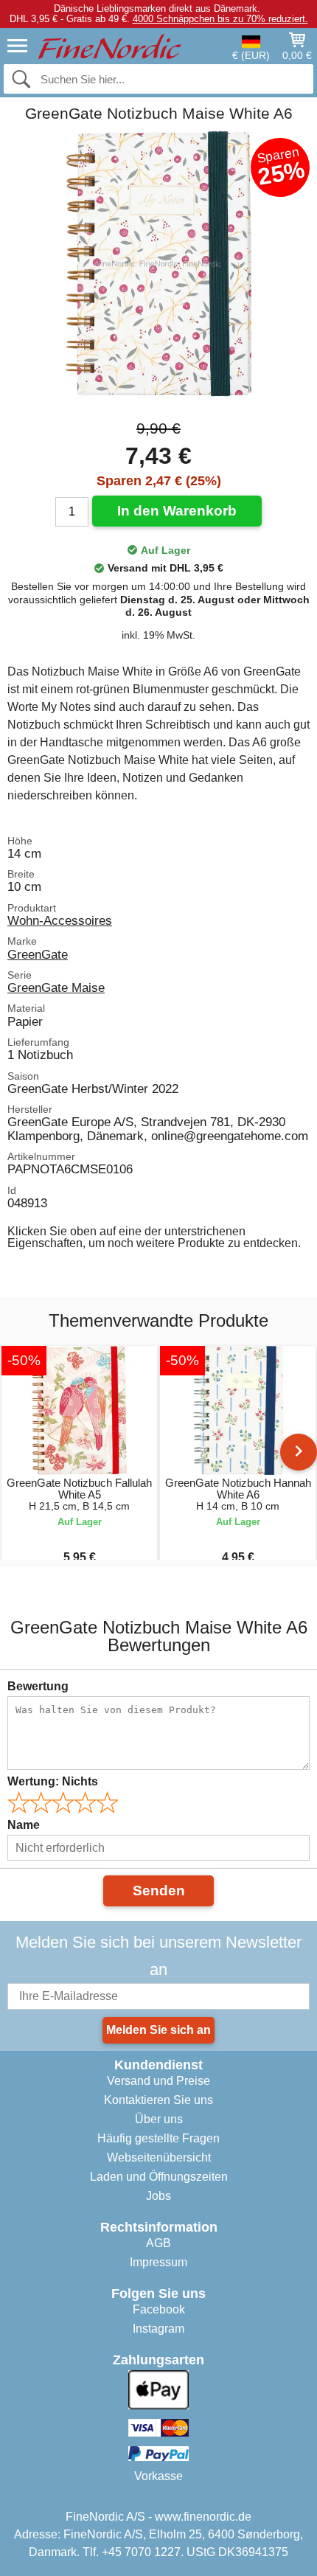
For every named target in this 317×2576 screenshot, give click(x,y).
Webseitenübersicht (159, 2157)
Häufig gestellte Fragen (158, 2138)
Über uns (159, 2119)
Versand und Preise (158, 2081)
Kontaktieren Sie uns (158, 2100)
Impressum (158, 2262)
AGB (158, 2243)
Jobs (158, 2196)
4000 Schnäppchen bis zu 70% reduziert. (220, 19)
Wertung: (53, 1781)
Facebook (159, 2309)
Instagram (158, 2329)
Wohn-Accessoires (60, 920)
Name (24, 1825)
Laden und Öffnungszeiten (159, 2177)
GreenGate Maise (56, 987)
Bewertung (38, 1686)
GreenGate (38, 954)
